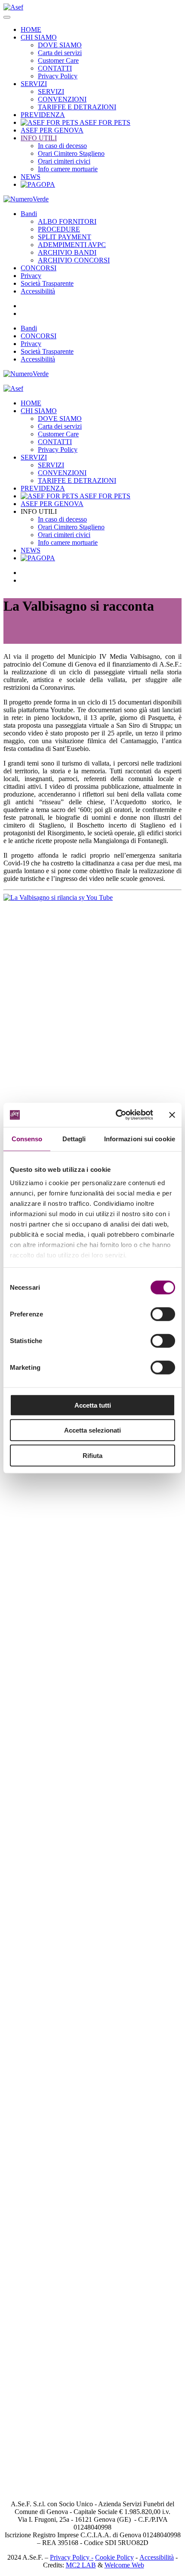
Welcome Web (124, 2565)
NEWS (31, 177)
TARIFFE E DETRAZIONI (77, 107)
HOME (31, 29)
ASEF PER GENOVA (52, 130)
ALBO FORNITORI (67, 221)
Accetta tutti (93, 1405)
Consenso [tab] (27, 1138)
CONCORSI (39, 268)
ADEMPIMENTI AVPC (72, 245)
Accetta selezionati (92, 1430)
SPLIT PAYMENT (65, 237)
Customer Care (58, 60)
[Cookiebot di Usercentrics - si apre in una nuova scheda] (116, 1115)
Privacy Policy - (72, 2557)
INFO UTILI (39, 138)
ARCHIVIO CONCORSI (74, 260)
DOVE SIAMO (60, 45)
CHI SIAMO (39, 37)
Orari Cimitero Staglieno (71, 153)
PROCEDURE (59, 229)
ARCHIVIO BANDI (67, 252)
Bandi (29, 214)
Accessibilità (38, 291)
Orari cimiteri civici (64, 161)
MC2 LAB (81, 2565)
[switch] (163, 1314)
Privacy (31, 276)
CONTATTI (55, 68)
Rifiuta (92, 1455)
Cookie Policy (114, 2557)
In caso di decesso (62, 146)
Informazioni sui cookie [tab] (140, 1138)
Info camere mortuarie (68, 169)
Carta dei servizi (60, 53)
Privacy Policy (58, 76)
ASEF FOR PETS (104, 122)
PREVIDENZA (43, 115)
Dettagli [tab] (74, 1138)
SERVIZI (34, 84)
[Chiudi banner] (172, 1115)
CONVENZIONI (62, 99)
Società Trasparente (47, 283)
